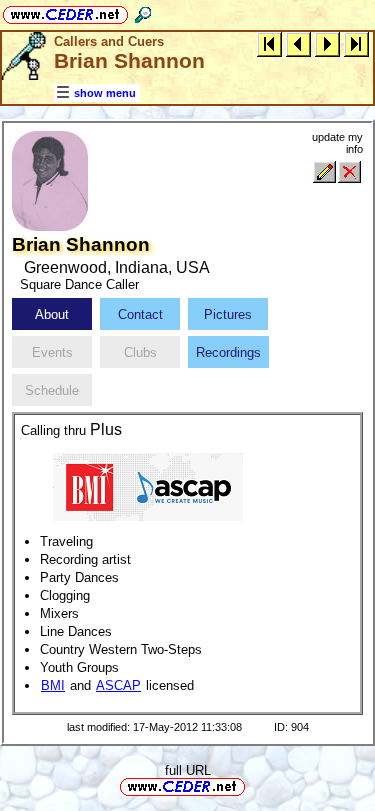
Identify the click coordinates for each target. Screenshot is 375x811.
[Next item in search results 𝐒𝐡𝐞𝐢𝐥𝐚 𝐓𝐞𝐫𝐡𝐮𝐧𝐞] (327, 43)
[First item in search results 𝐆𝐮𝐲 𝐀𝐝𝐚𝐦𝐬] (269, 43)
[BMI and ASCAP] (148, 485)
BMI (53, 685)
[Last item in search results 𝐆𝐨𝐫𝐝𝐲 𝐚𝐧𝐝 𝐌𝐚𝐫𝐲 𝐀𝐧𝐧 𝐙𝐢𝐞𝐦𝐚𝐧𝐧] (356, 43)
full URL (188, 770)
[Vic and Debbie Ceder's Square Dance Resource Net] (65, 11)
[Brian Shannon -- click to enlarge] (50, 226)
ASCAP (118, 685)
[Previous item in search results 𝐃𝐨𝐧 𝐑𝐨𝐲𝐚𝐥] (298, 43)
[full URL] (253, 785)
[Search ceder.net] (143, 11)
